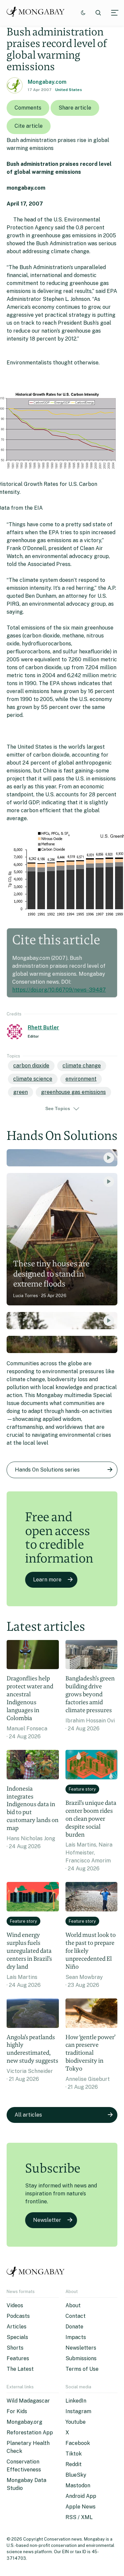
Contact (76, 2316)
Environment (81, 1079)
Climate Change (82, 1066)
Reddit (74, 2464)
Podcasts (18, 2316)
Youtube (76, 2422)
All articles (28, 2115)
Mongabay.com (47, 82)
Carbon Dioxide (31, 1066)
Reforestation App (30, 2433)
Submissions (81, 2358)
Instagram (78, 2411)
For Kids (17, 2411)
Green (21, 1092)
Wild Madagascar (28, 2401)
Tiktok (74, 2454)
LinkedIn (76, 2401)
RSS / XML (79, 2517)
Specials (17, 2337)
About (73, 2305)
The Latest (20, 2369)
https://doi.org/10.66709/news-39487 (59, 990)
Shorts (15, 2348)
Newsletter (47, 2220)
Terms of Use (82, 2369)
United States (69, 90)
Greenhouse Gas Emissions (73, 1092)
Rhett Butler (43, 1028)
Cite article (29, 126)
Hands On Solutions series (47, 1470)
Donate (74, 2327)
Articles (17, 2327)
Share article (75, 108)
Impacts (76, 2337)
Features (18, 2358)
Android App (81, 2496)
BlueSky (76, 2475)
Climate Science (33, 1079)
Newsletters (81, 2348)
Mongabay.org (24, 2422)
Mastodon (78, 2485)
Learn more (47, 1580)
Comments (28, 108)
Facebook (78, 2443)
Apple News (81, 2507)
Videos (15, 2305)
